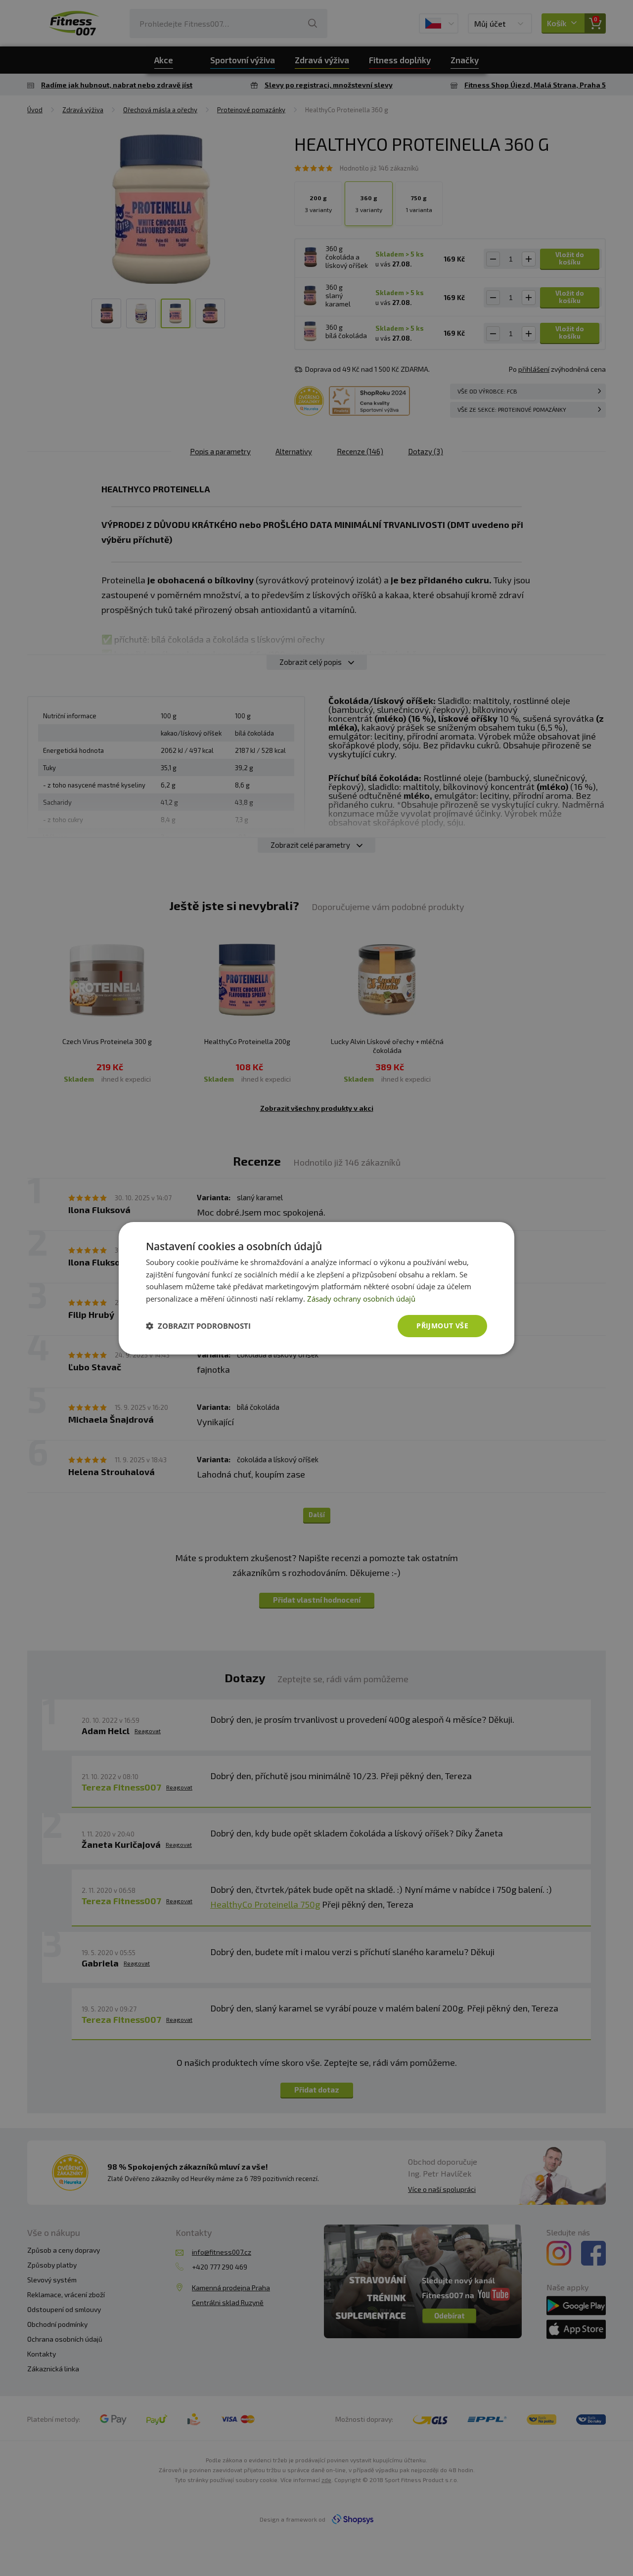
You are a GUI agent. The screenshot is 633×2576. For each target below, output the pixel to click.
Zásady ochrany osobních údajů (361, 1299)
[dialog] (316, 1288)
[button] (198, 1326)
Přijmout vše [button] (442, 1326)
